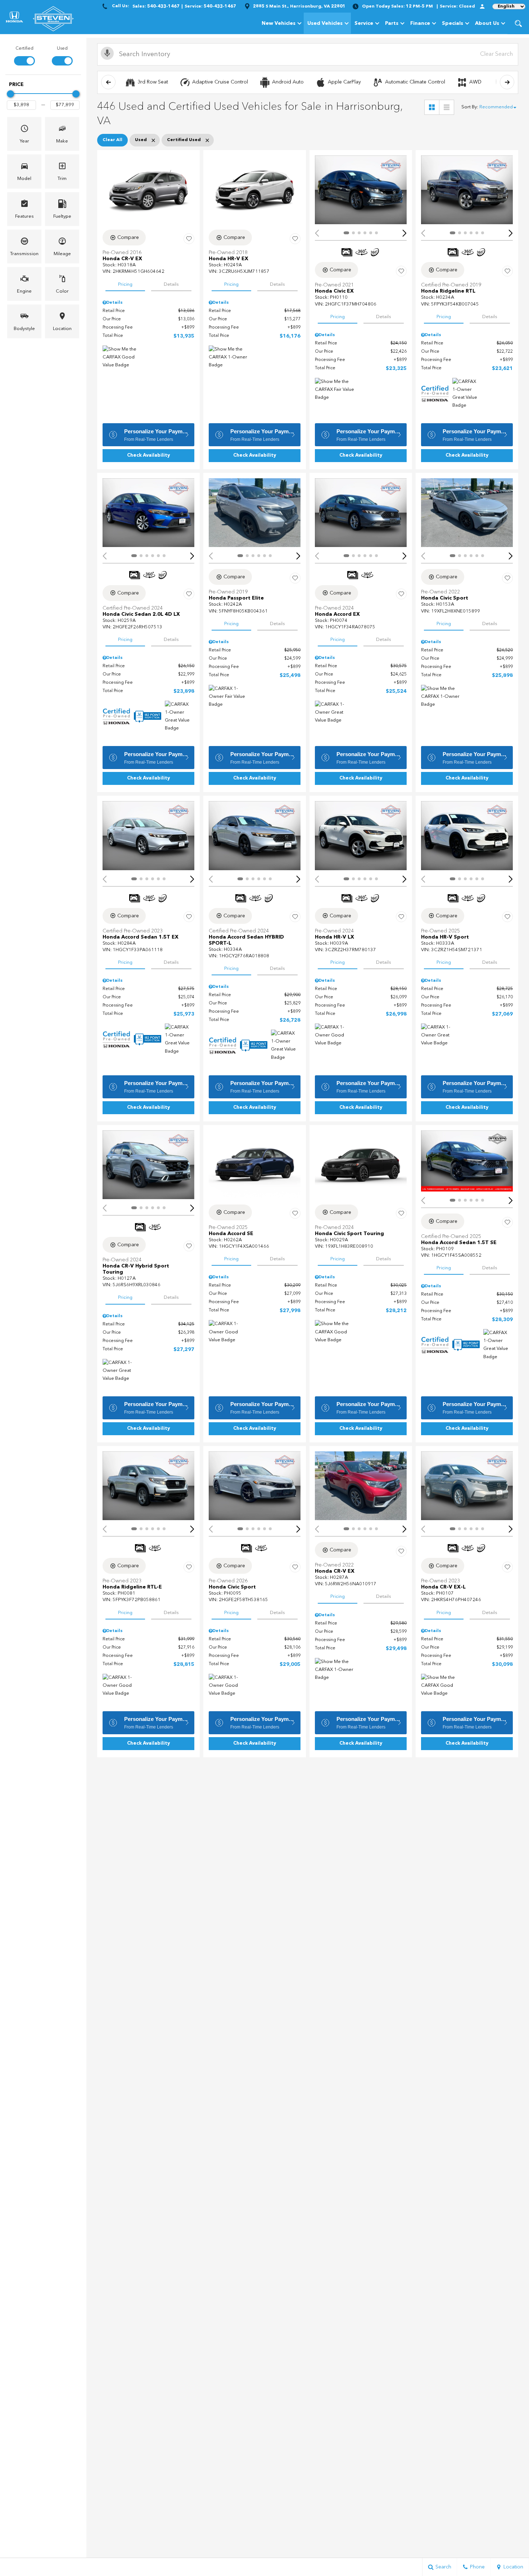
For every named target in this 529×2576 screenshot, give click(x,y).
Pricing (125, 284)
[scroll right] (507, 82)
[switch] (24, 55)
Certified (24, 49)
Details (171, 284)
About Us (487, 23)
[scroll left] (108, 82)
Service (364, 23)
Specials (453, 23)
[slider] (10, 94)
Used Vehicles (325, 23)
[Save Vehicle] (189, 239)
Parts (392, 23)
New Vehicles (279, 23)
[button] (518, 23)
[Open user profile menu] (482, 6)
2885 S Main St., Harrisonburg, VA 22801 (299, 6)
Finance (420, 23)
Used (62, 49)
